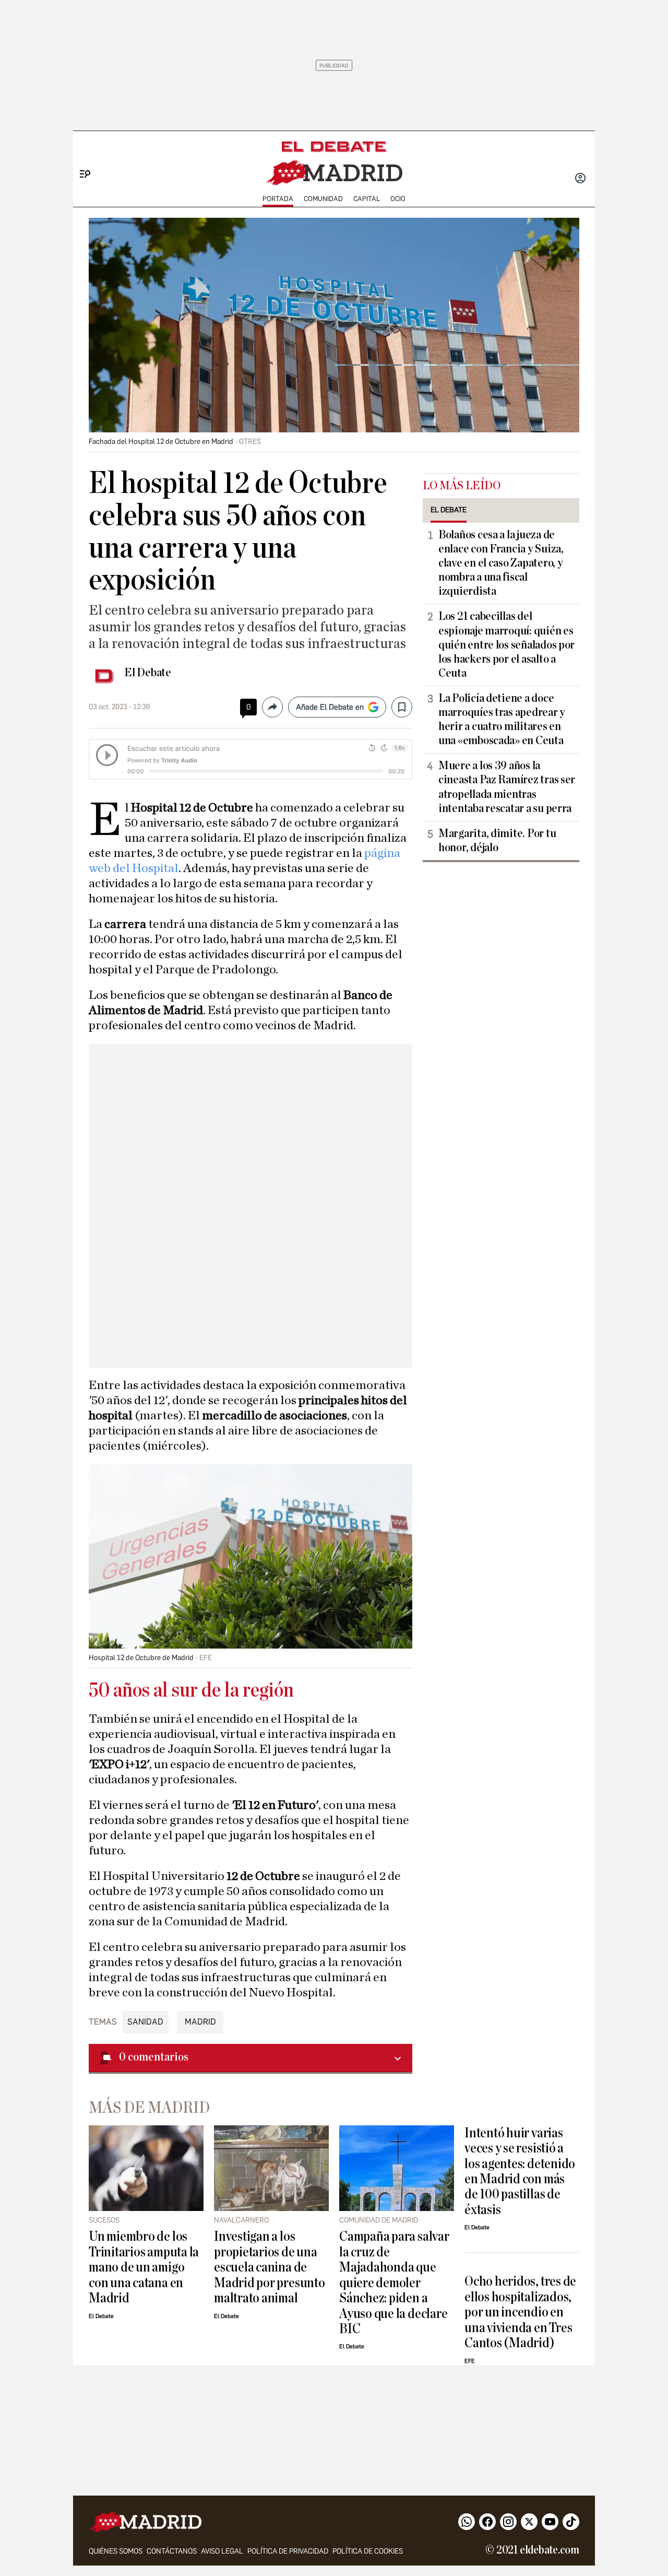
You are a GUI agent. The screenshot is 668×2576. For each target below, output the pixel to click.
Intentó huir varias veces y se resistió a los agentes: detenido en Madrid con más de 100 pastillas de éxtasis (520, 2171)
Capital (367, 199)
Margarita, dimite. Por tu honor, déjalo (497, 840)
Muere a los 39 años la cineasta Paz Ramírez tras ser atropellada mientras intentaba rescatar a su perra (507, 787)
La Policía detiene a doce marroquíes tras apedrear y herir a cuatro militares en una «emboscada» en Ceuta (502, 719)
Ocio (398, 199)
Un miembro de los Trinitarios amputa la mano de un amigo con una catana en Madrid (144, 2267)
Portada (278, 199)
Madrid (200, 2022)
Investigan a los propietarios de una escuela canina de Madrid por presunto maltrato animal (270, 2267)
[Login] (580, 179)
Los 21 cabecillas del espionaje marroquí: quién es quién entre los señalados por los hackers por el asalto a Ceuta (506, 644)
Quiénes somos (116, 2551)
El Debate (148, 673)
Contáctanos (172, 2551)
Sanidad (145, 2022)
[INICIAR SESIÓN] (580, 179)
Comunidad (323, 199)
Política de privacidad (288, 2551)
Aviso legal (222, 2551)
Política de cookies (368, 2551)
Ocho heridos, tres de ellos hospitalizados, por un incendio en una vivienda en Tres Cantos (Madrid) (520, 2312)
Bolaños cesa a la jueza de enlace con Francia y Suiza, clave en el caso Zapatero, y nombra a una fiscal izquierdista (501, 563)
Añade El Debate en (330, 707)
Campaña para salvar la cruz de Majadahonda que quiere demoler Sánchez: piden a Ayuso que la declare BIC (394, 2283)
